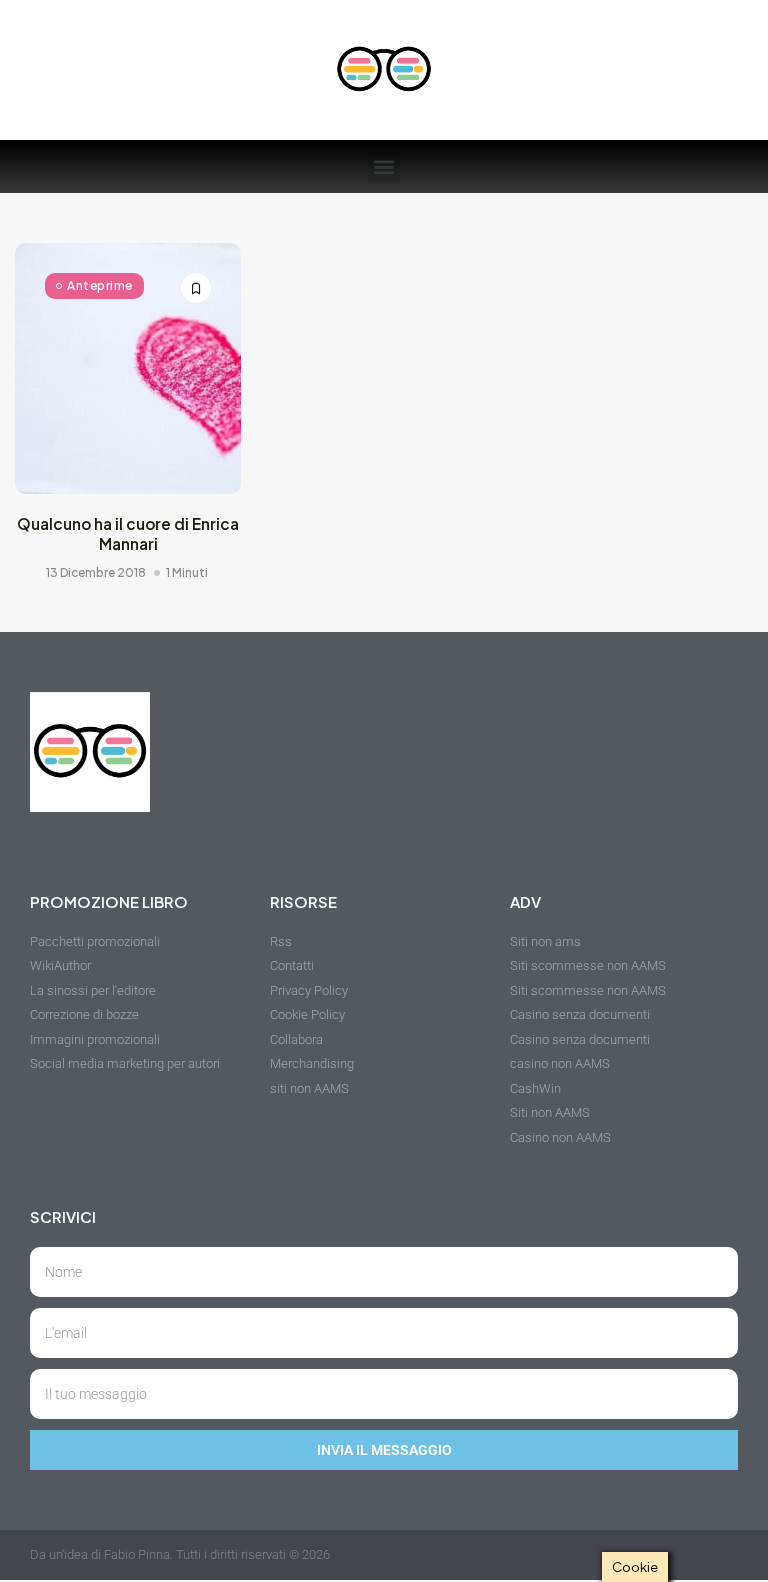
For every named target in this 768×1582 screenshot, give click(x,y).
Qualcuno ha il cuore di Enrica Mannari (128, 533)
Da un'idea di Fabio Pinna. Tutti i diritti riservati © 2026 (180, 1554)
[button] (384, 166)
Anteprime (100, 285)
